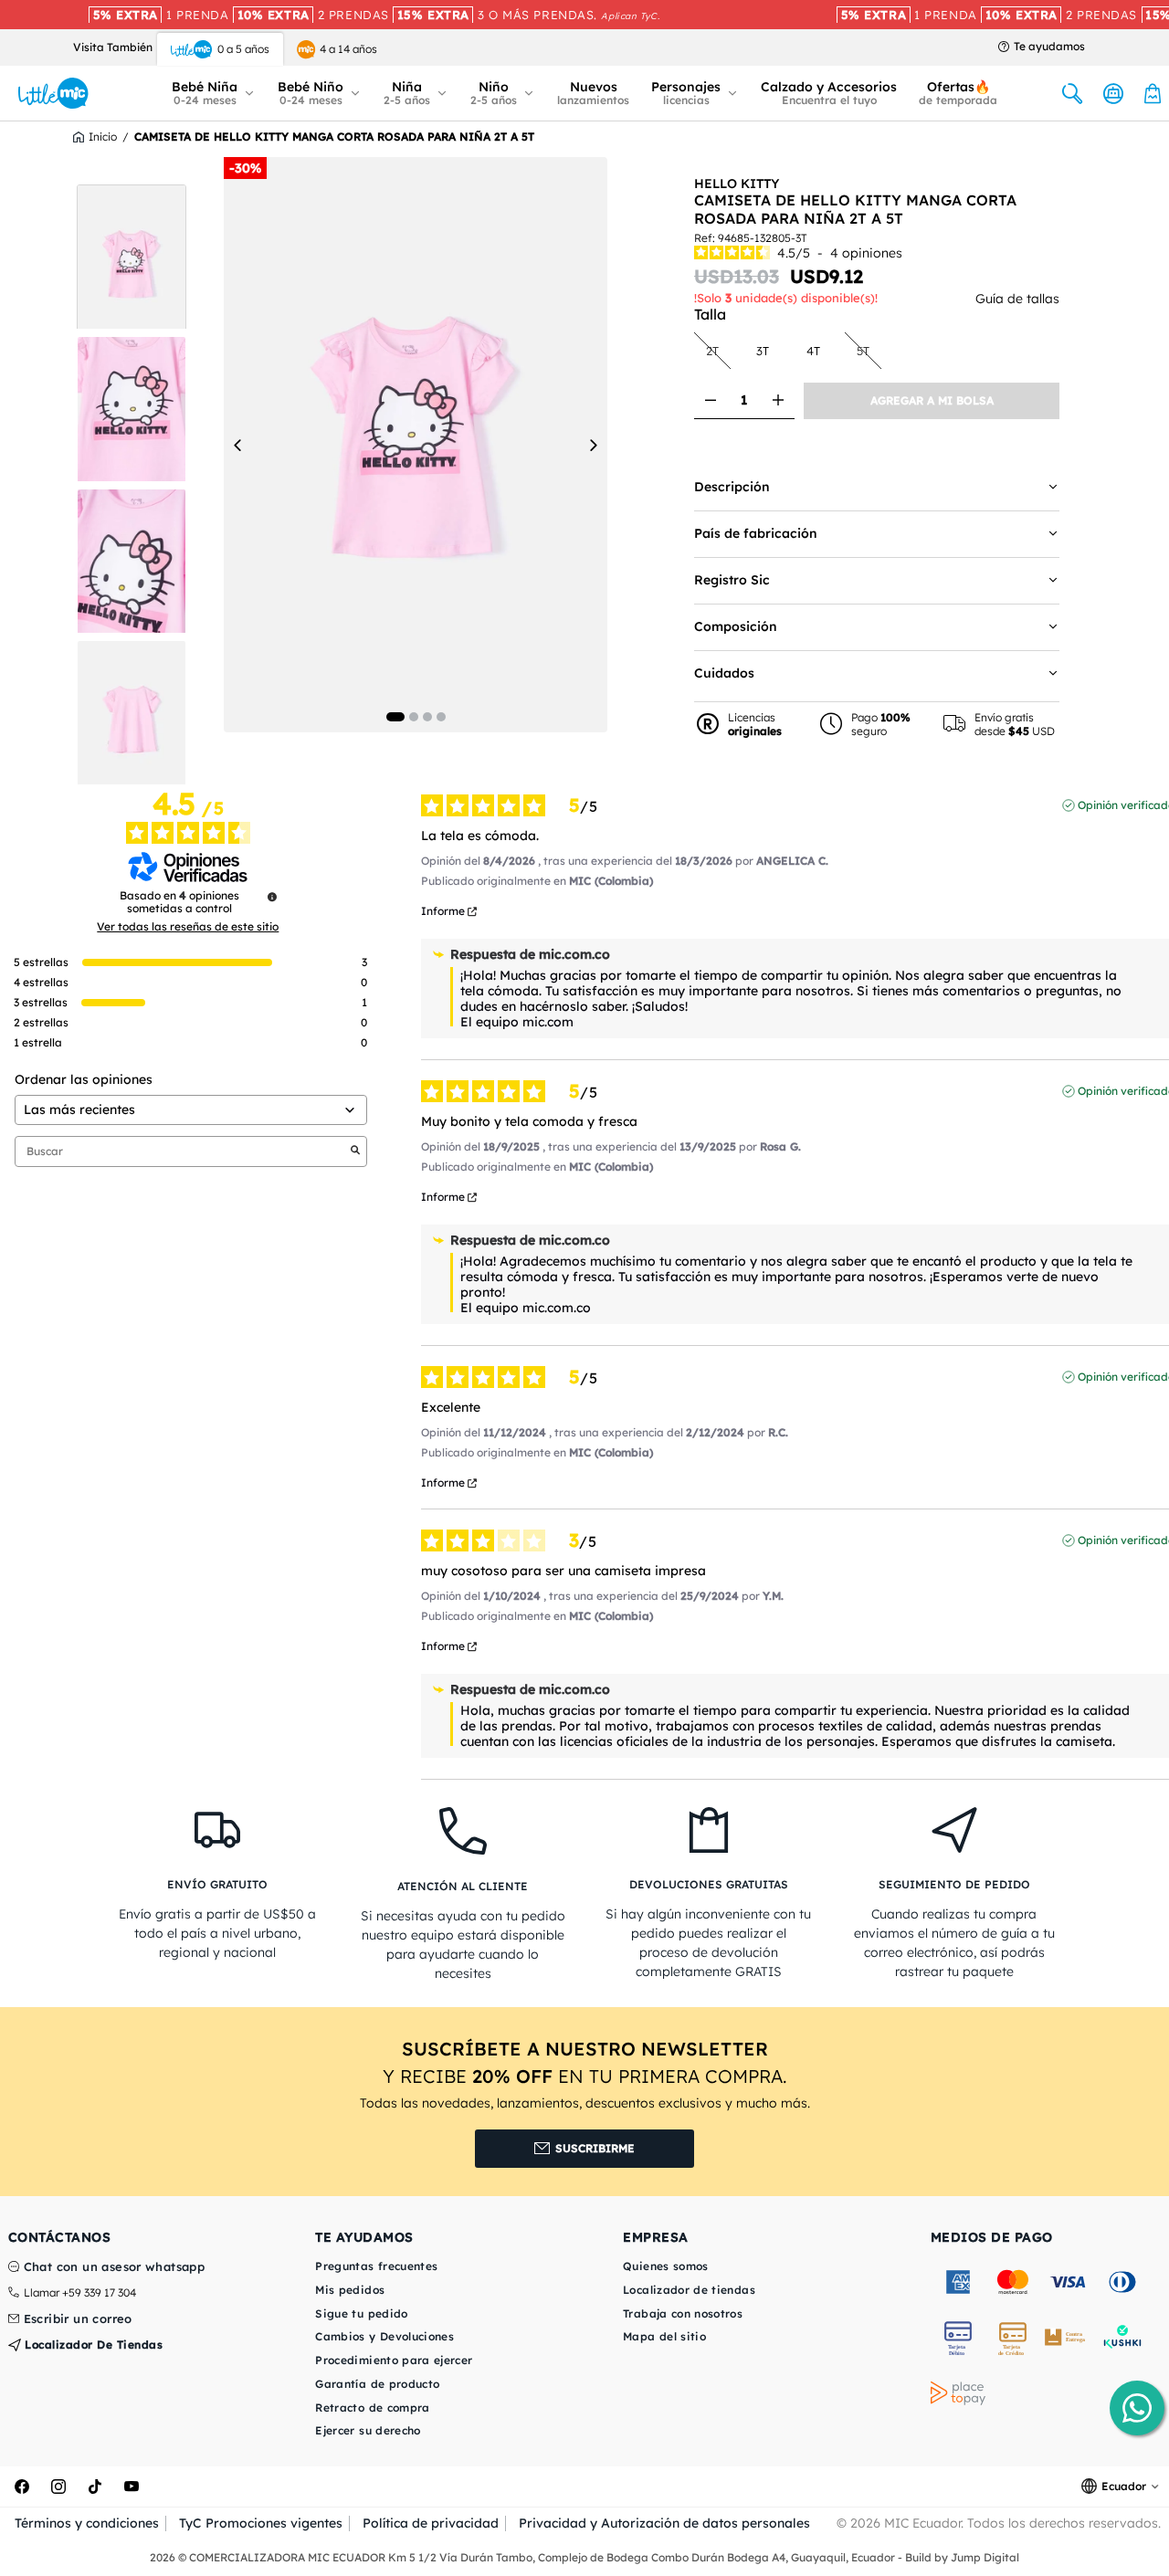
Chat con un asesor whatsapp (115, 2267)
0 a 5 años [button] (243, 49)
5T (869, 350)
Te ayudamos (1049, 47)
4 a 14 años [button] (348, 49)
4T (818, 350)
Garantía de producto (377, 2384)
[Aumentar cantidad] (778, 400)
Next (593, 445)
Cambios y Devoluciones (384, 2336)
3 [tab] (427, 717)
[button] (214, 93)
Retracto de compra (372, 2408)
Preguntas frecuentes (376, 2266)
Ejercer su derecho (368, 2430)
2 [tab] (414, 717)
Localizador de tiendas (92, 2345)
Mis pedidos (350, 2290)
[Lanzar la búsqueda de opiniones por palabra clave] (355, 1151)
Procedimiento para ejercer (394, 2360)
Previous (238, 445)
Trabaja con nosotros (683, 2313)
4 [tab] (441, 717)
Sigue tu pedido (361, 2313)
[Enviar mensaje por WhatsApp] (1137, 2408)
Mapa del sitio (664, 2336)
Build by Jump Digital (962, 2557)
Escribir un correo (78, 2319)
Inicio (103, 137)
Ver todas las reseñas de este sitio (188, 927)
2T (718, 350)
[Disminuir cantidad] (711, 400)
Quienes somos (666, 2266)
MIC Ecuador (922, 2523)
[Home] (53, 93)
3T (768, 350)
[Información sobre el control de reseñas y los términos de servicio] (272, 897)
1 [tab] (395, 717)
